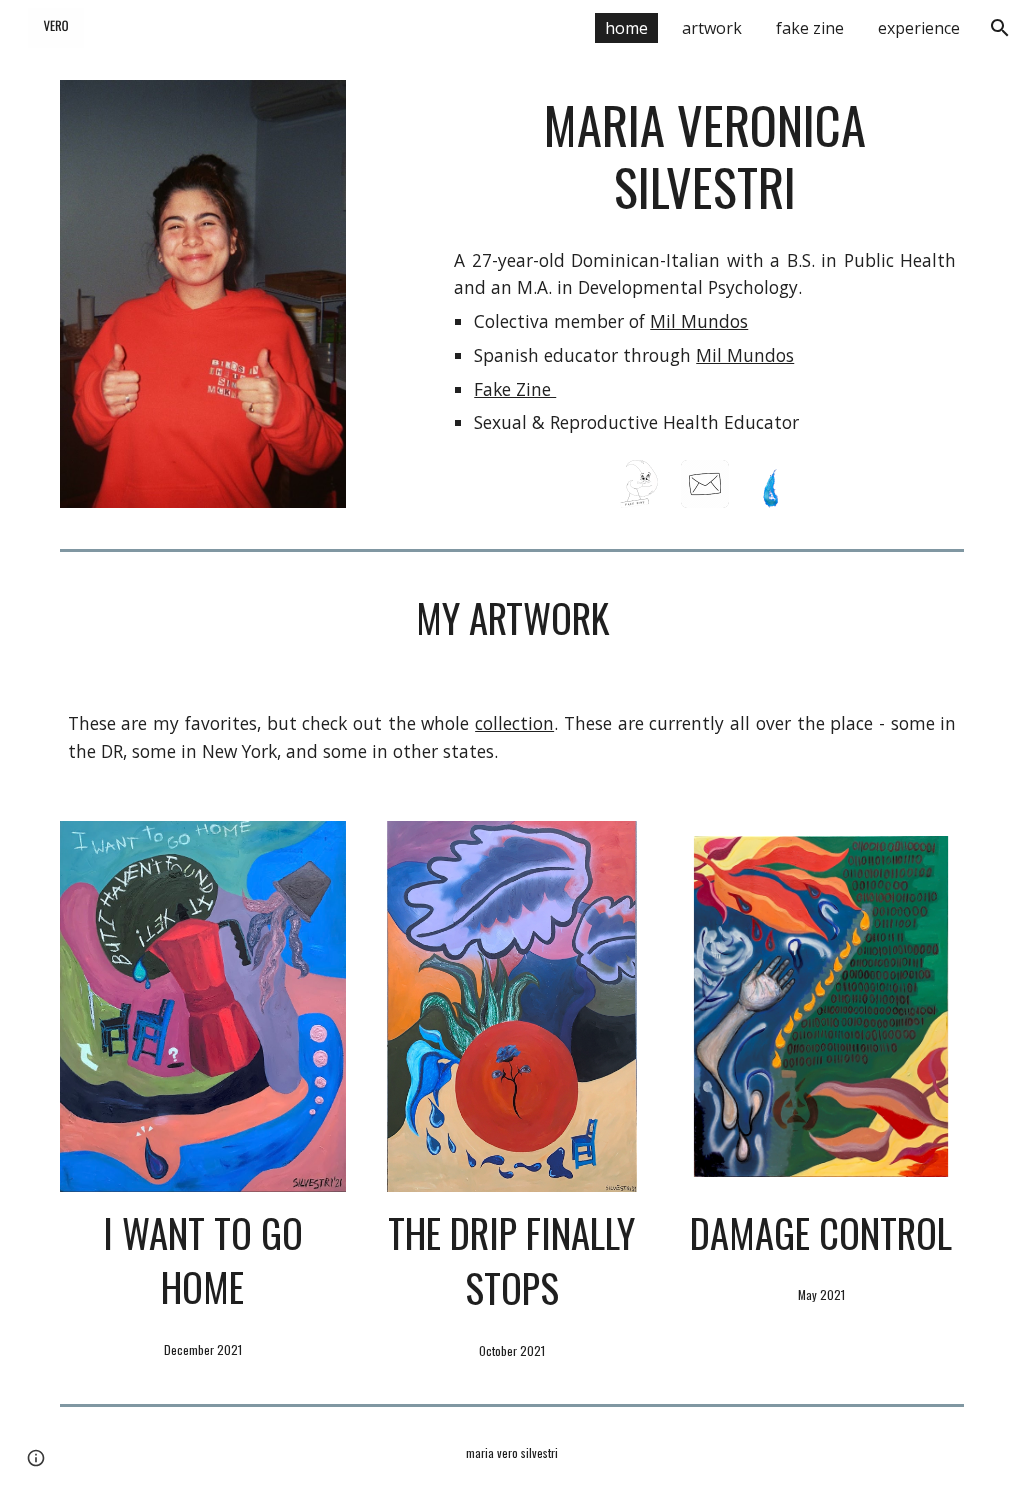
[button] (1000, 28)
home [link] (626, 28)
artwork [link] (712, 28)
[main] (705, 156)
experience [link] (919, 28)
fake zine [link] (810, 28)
